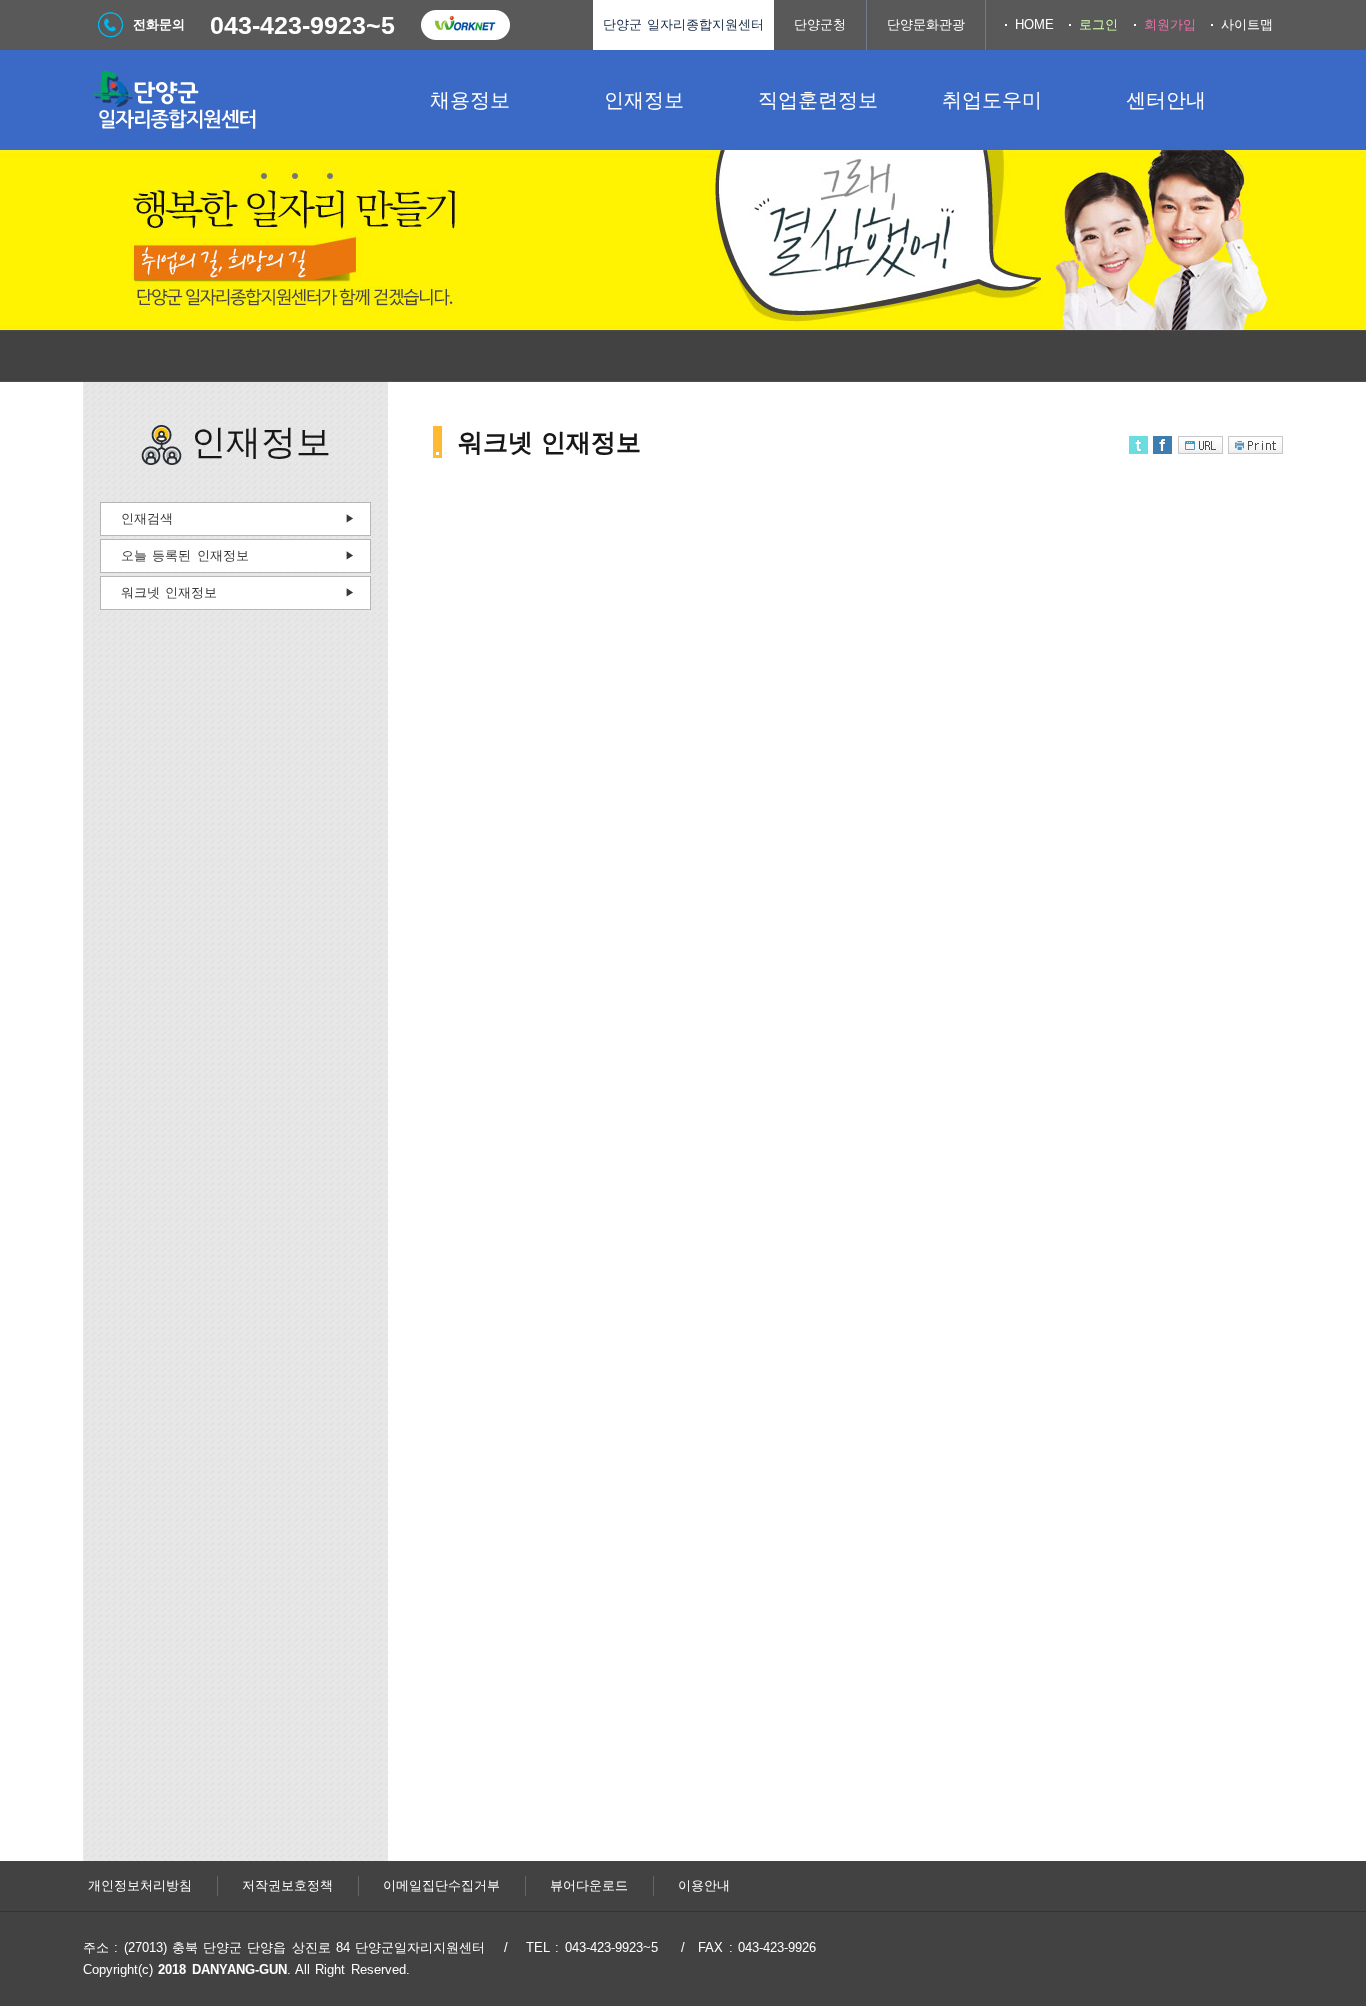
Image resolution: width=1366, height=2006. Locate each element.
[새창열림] (465, 25)
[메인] (233, 100)
